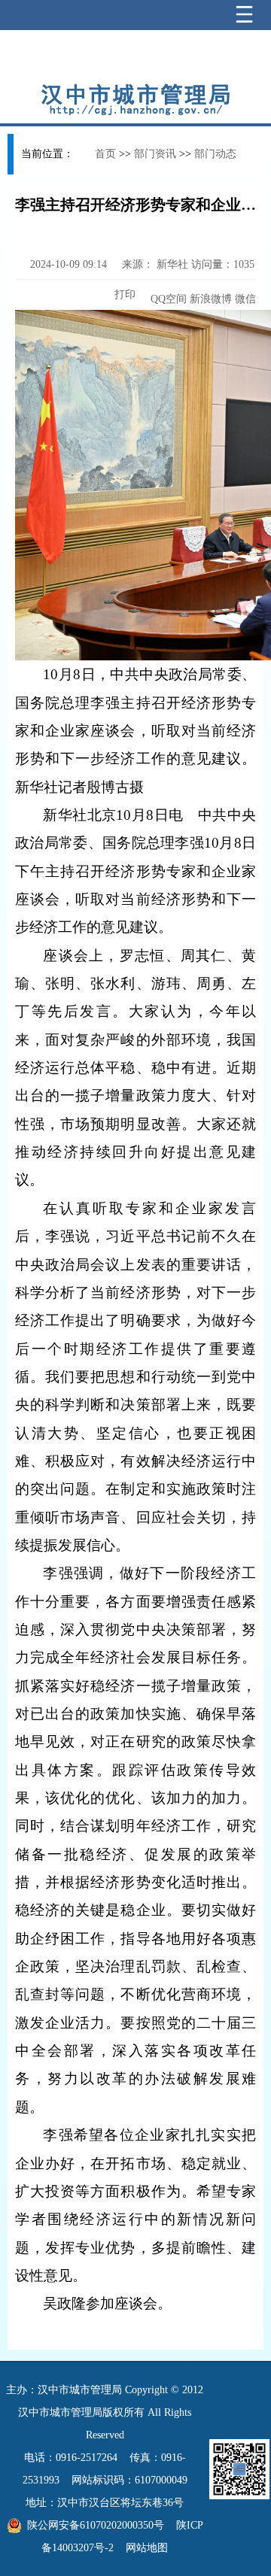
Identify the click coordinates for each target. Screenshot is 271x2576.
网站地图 (147, 2548)
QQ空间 (169, 299)
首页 (105, 154)
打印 (123, 294)
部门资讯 (155, 154)
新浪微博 (211, 299)
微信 (245, 299)
